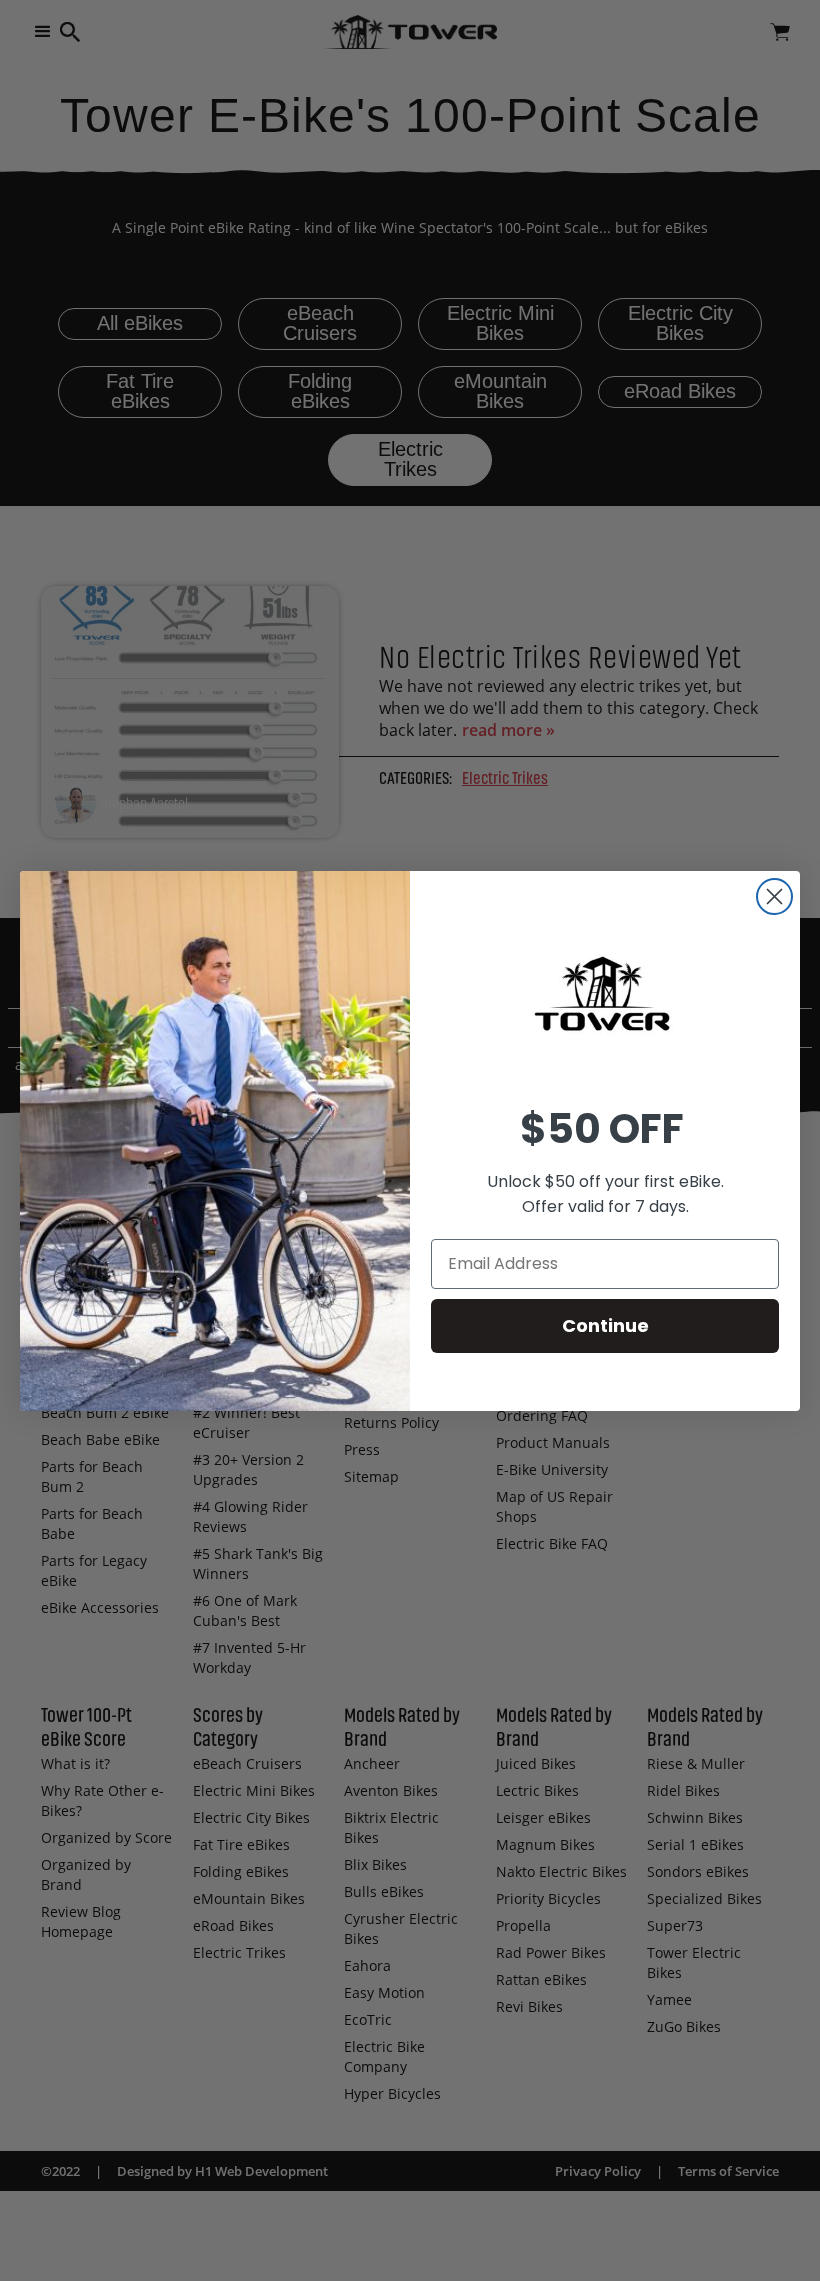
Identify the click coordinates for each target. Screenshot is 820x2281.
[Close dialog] (774, 896)
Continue (605, 1325)
